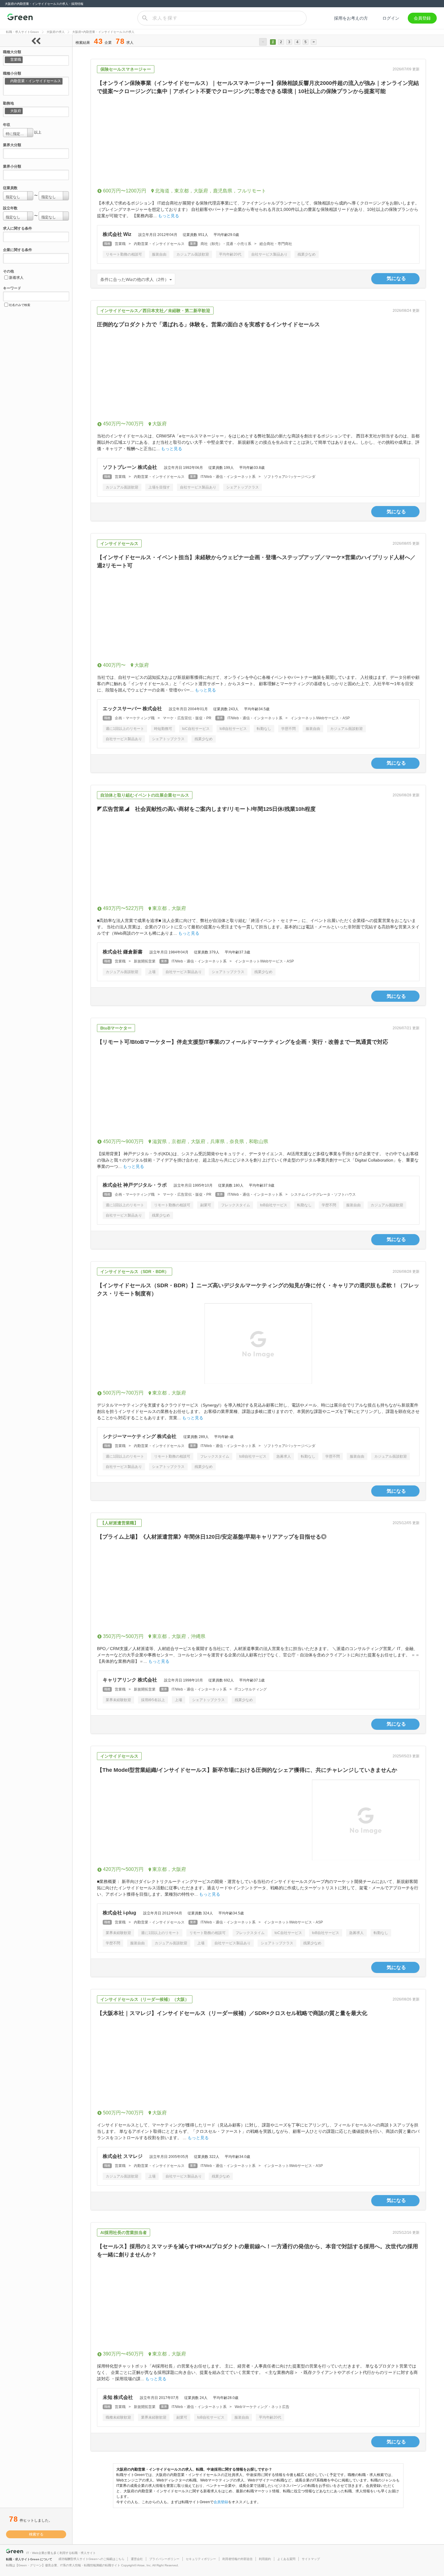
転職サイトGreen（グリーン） (20, 18)
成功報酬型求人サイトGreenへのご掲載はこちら (91, 2559)
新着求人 (16, 278)
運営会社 (137, 2559)
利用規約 (265, 2559)
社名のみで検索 (20, 305)
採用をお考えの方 (351, 18)
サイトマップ (311, 2559)
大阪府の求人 (56, 32)
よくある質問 (286, 2559)
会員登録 (422, 18)
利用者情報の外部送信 (237, 2559)
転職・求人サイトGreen (23, 32)
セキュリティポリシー (201, 2559)
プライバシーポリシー (164, 2559)
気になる (396, 278)
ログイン (391, 18)
